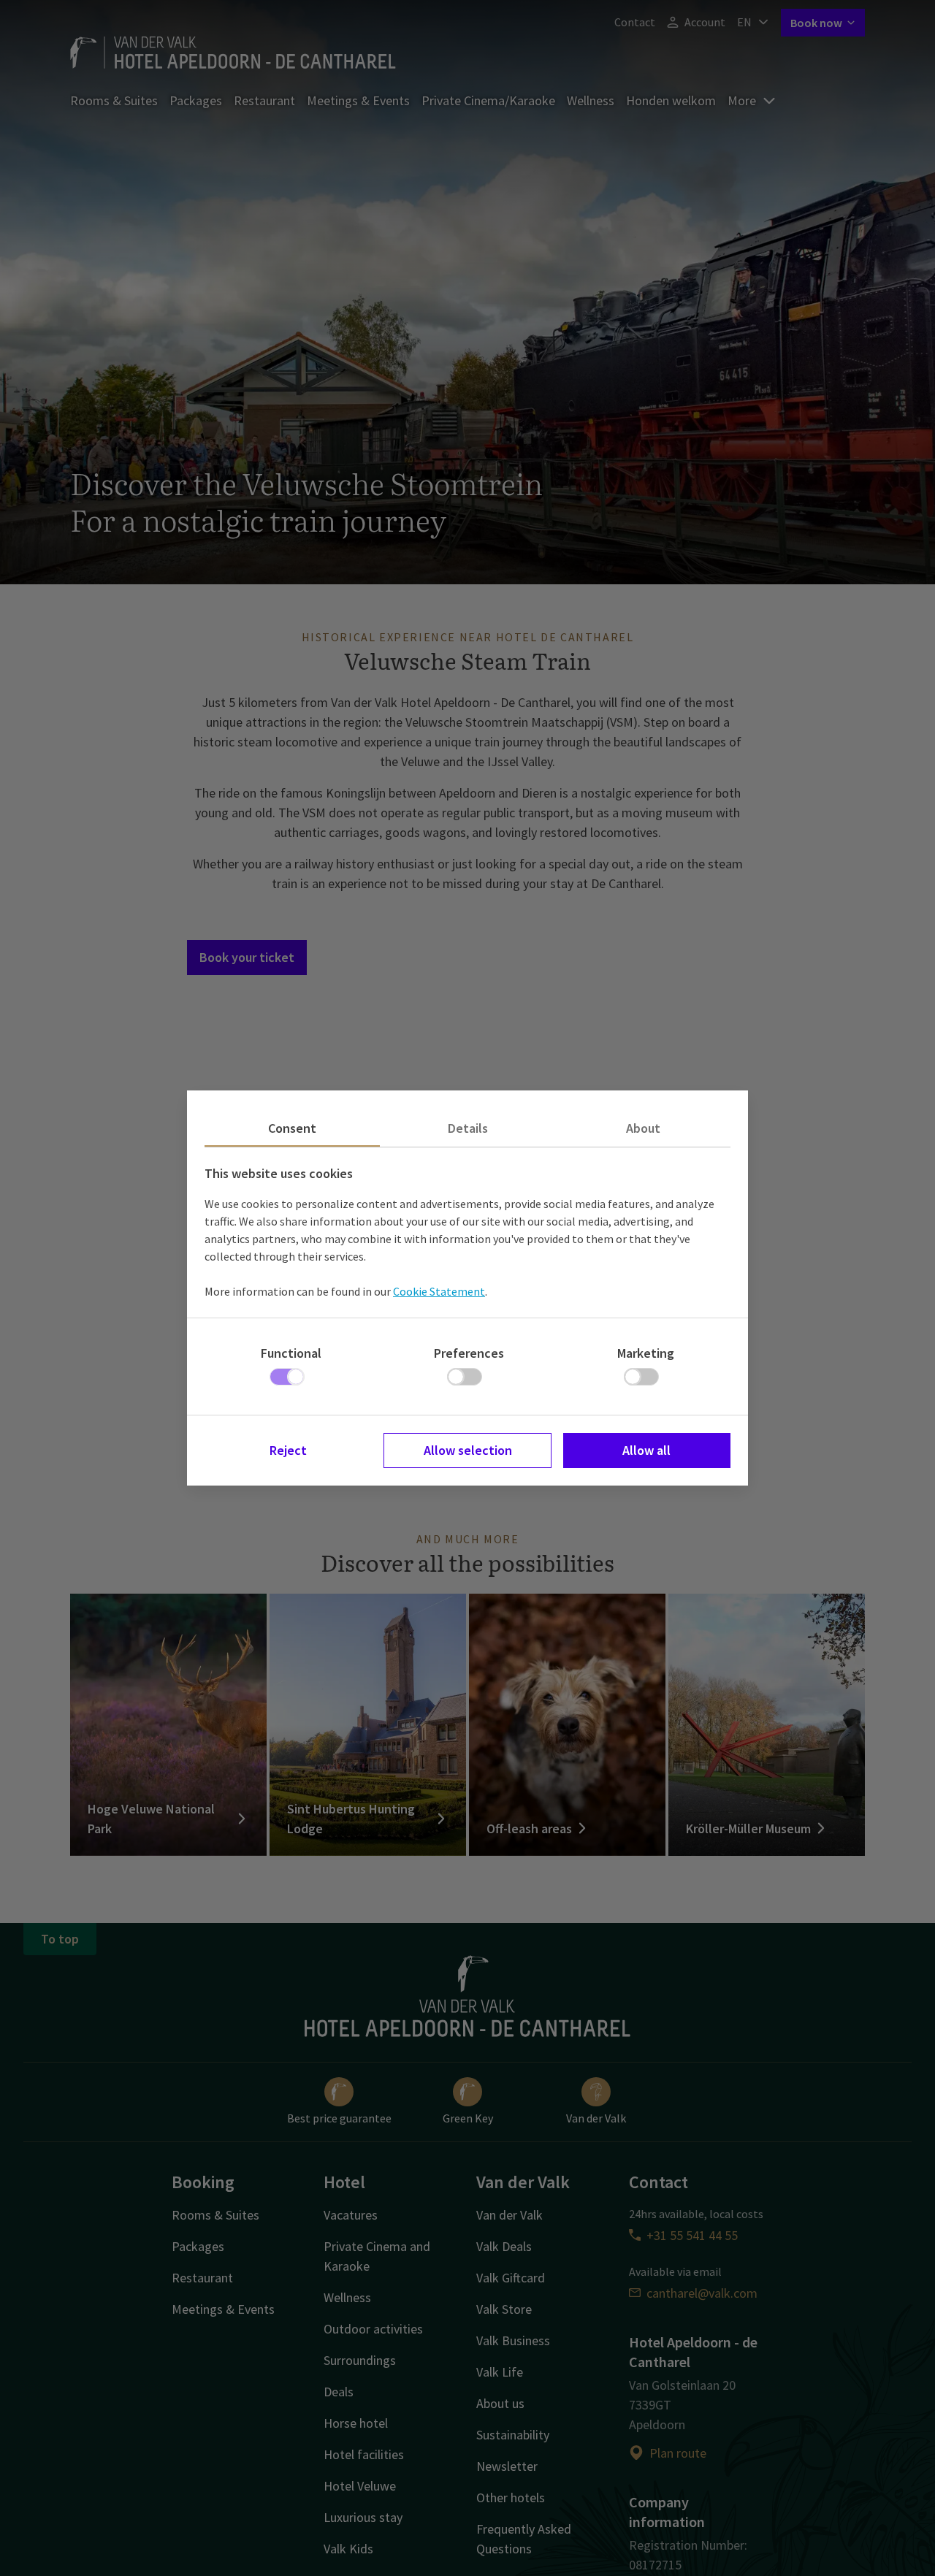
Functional (291, 1353)
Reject (288, 1450)
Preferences (469, 1353)
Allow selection (468, 1450)
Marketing (646, 1353)
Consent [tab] (292, 1128)
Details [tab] (468, 1128)
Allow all (646, 1450)
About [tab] (643, 1128)
